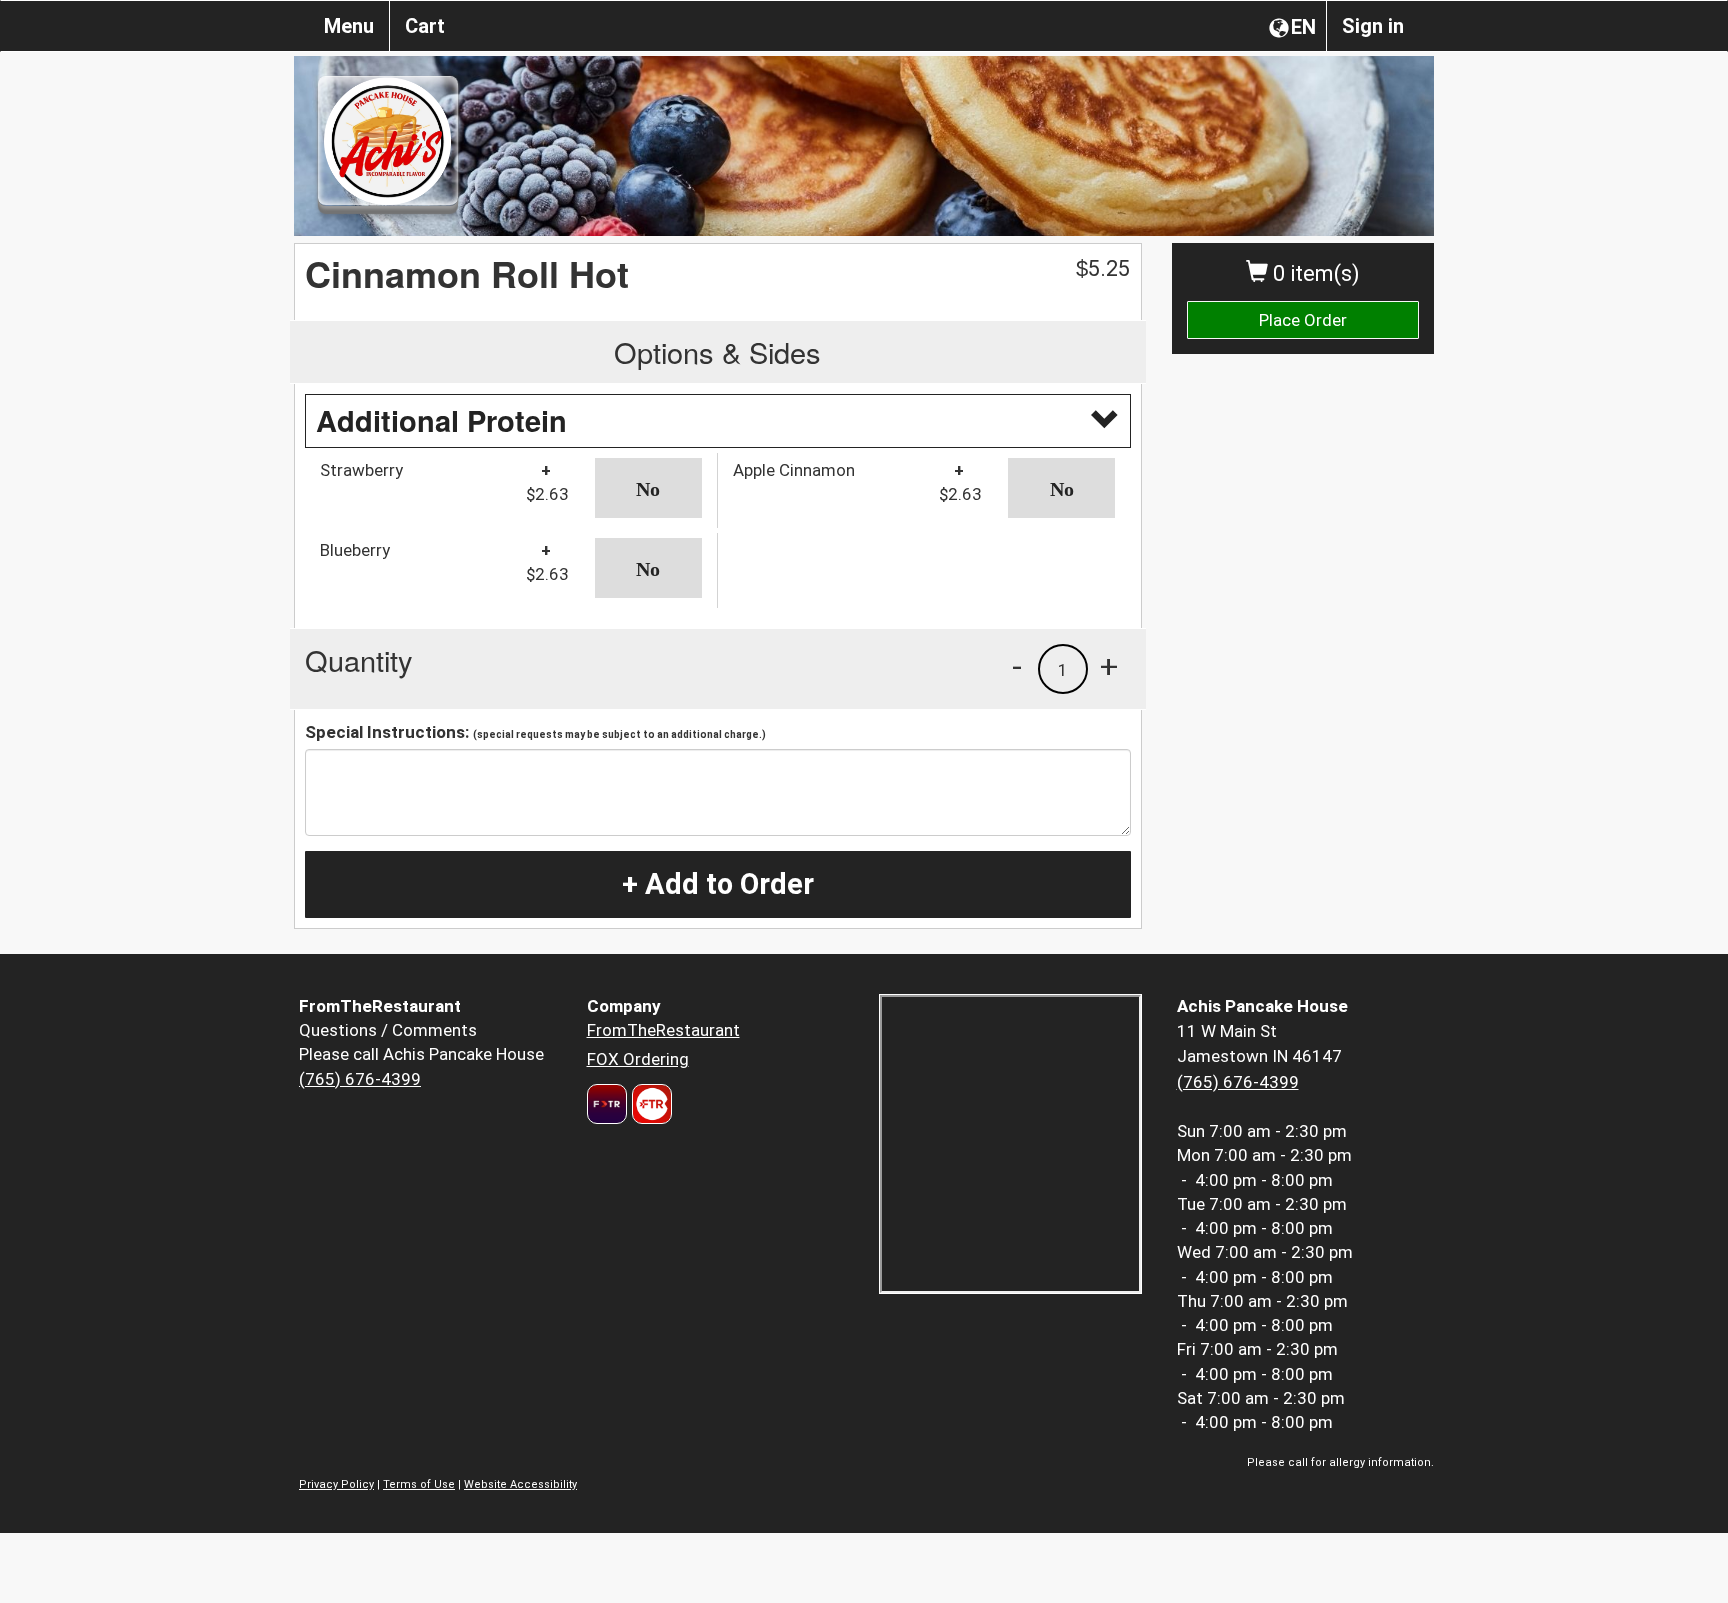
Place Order (1303, 320)
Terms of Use (419, 1484)
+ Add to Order (718, 884)
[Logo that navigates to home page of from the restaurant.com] (607, 1104)
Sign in (1373, 26)
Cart (425, 26)
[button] (648, 488)
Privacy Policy (336, 1484)
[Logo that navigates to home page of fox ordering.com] (649, 1104)
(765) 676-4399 (360, 1079)
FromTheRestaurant (663, 1030)
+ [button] (1109, 666)
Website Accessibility (520, 1484)
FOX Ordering (638, 1059)
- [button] (1017, 666)
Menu (349, 26)
